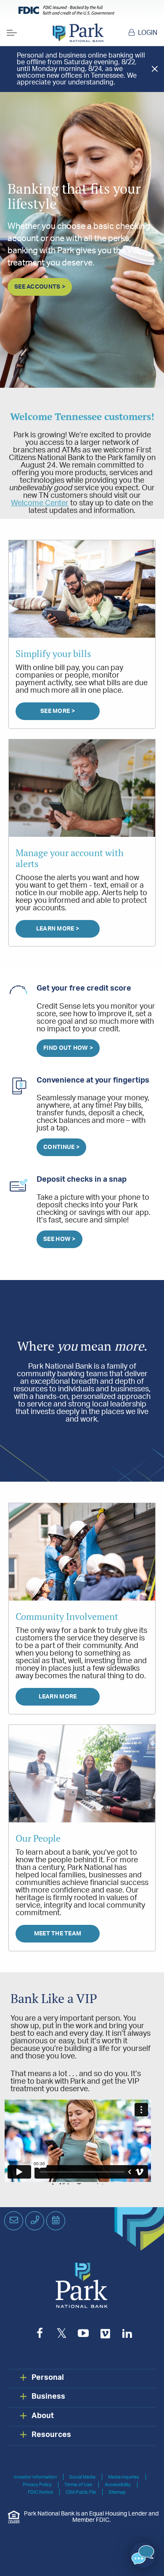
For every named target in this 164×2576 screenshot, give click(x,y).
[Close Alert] (155, 69)
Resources (51, 2435)
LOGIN (148, 33)
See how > (60, 1239)
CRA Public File (81, 2492)
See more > (58, 711)
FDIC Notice (40, 2492)
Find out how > (68, 1048)
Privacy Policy (37, 2485)
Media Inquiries (124, 2477)
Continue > (61, 1147)
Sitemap (117, 2492)
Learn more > (58, 929)
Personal (48, 2378)
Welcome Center (40, 503)
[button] (143, 2555)
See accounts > (40, 287)
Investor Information (35, 2477)
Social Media (82, 2477)
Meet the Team (58, 1934)
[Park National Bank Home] (78, 33)
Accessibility (118, 2485)
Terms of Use (78, 2485)
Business (48, 2397)
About (43, 2416)
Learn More (58, 1697)
